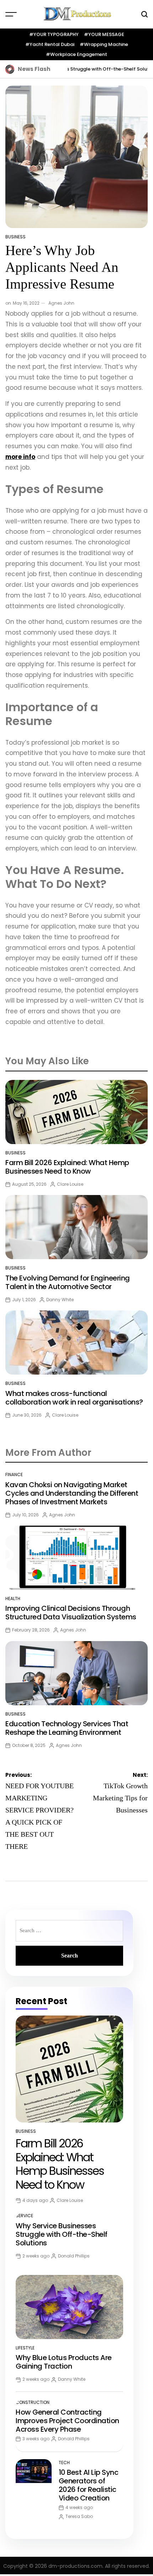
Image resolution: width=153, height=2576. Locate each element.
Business (15, 237)
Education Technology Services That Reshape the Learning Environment (67, 1728)
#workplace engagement (76, 54)
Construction (33, 2402)
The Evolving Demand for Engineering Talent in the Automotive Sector (68, 1282)
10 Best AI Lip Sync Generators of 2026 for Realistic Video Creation (89, 2485)
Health (13, 1599)
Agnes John (61, 303)
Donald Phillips (74, 2256)
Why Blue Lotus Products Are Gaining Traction (64, 2362)
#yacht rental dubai (50, 44)
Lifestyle (25, 2348)
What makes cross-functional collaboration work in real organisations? (74, 1398)
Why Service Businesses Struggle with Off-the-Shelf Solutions (72, 69)
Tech (64, 2463)
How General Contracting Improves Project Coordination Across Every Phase (67, 2421)
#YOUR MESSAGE (104, 34)
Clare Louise (70, 1184)
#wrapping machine (104, 44)
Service (24, 2216)
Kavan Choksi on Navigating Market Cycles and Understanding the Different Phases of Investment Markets (72, 1493)
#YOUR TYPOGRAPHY (54, 34)
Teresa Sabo (79, 2516)
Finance (14, 1475)
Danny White (60, 1300)
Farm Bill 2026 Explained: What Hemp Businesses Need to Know (67, 1167)
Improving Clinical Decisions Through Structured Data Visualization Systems (71, 1613)
